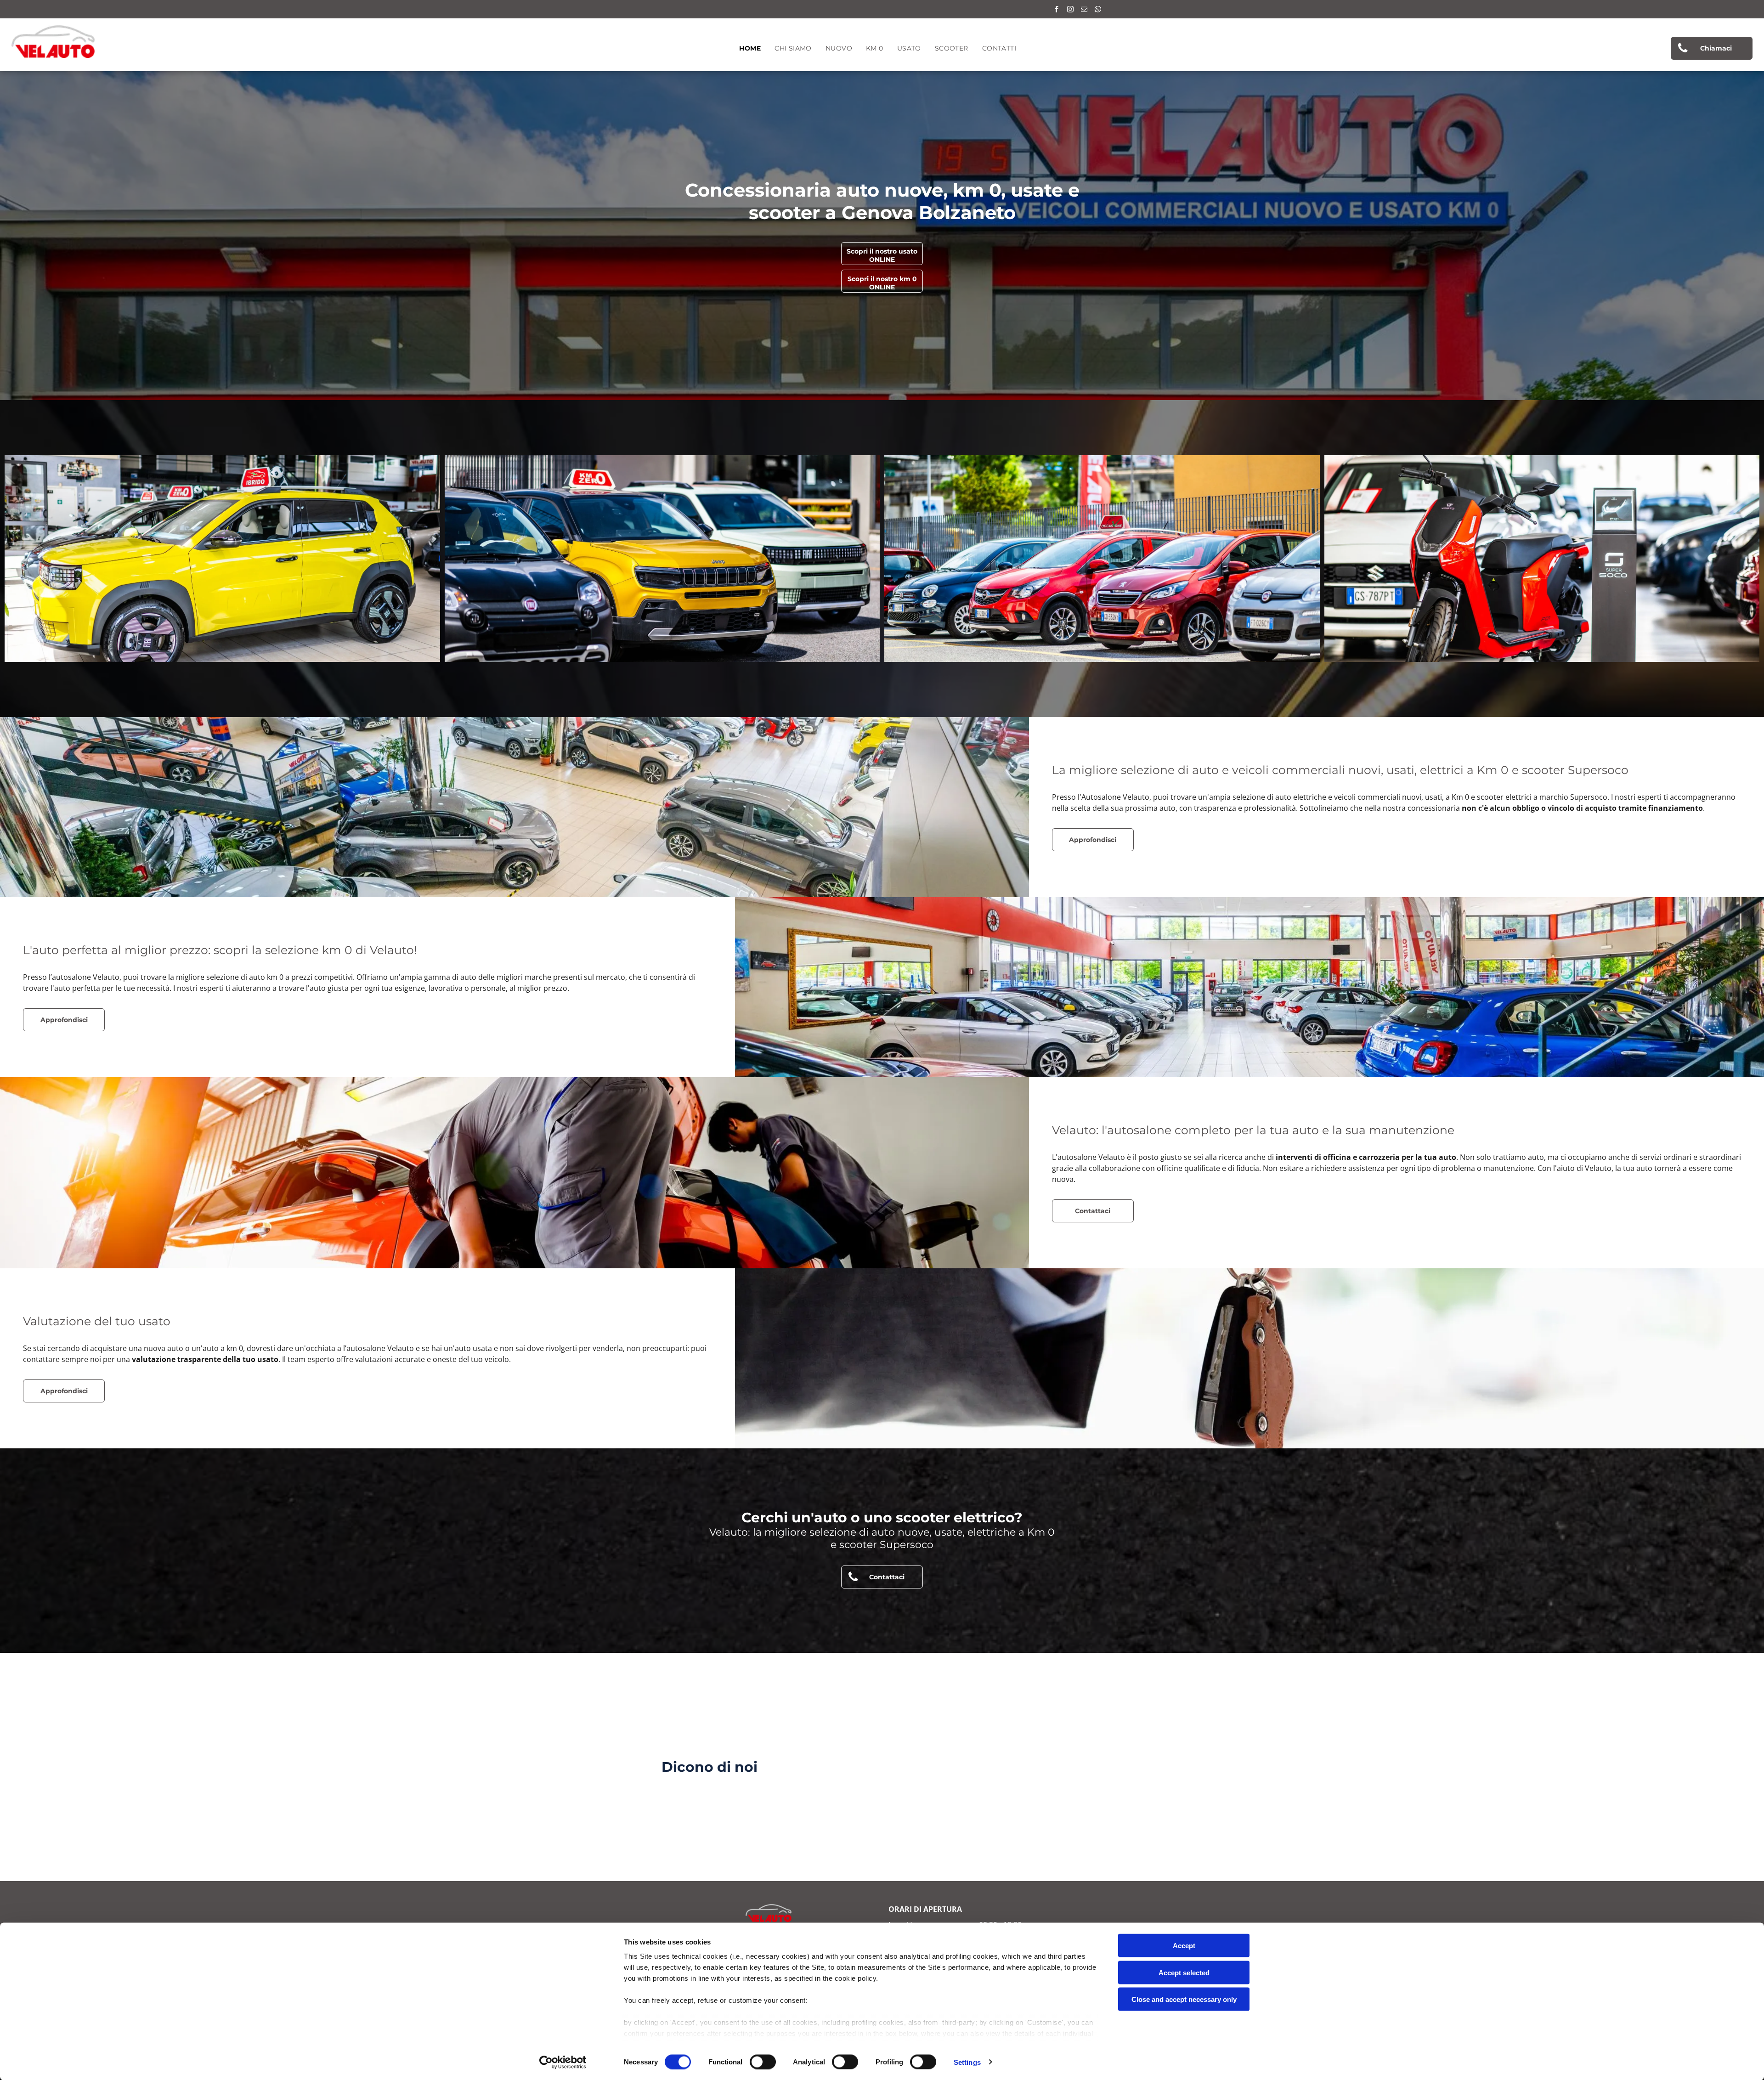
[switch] (763, 2062)
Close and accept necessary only (1184, 1999)
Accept (1184, 1946)
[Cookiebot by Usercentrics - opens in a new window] (563, 2062)
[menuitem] (750, 48)
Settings (967, 2062)
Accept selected (1184, 1972)
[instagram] (1070, 10)
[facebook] (1057, 10)
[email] (1084, 10)
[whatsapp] (1098, 10)
